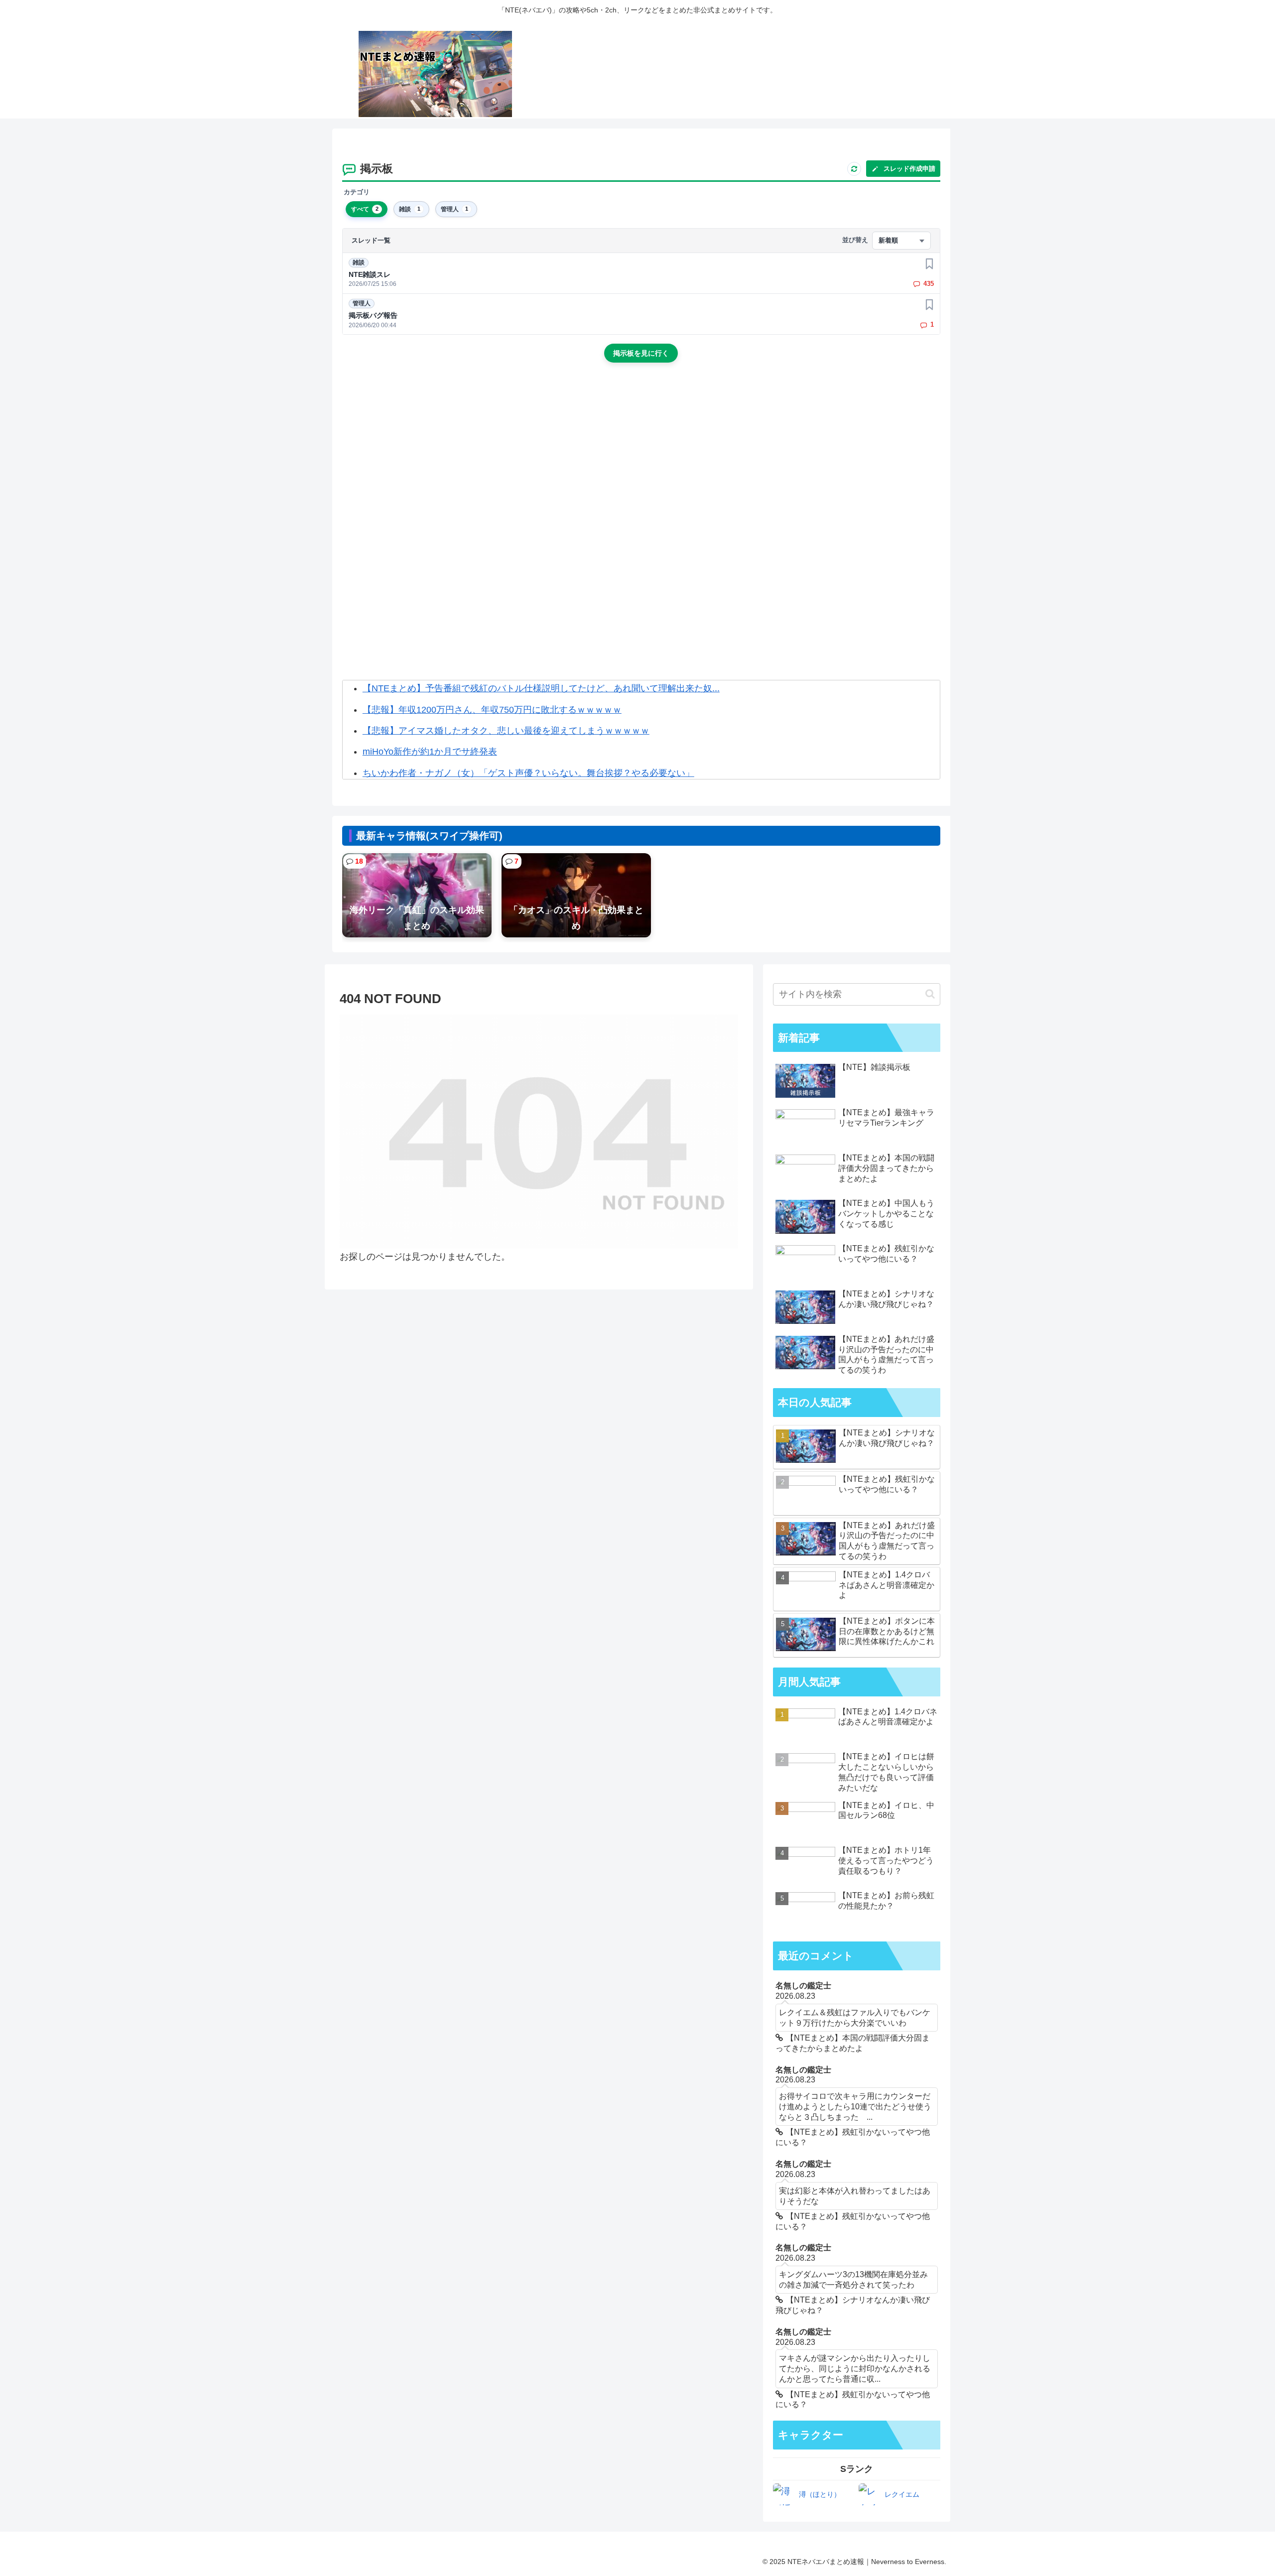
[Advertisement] (641, 455)
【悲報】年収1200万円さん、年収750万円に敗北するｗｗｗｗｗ (492, 710)
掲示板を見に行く (641, 353)
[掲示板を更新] (854, 169)
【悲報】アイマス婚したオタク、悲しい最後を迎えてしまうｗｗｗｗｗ (506, 731)
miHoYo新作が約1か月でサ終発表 (430, 752)
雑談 (359, 262)
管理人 (362, 303)
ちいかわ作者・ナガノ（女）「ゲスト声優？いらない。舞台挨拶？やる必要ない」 (528, 773)
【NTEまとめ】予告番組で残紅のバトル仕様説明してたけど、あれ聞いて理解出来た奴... (541, 688)
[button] (930, 994)
